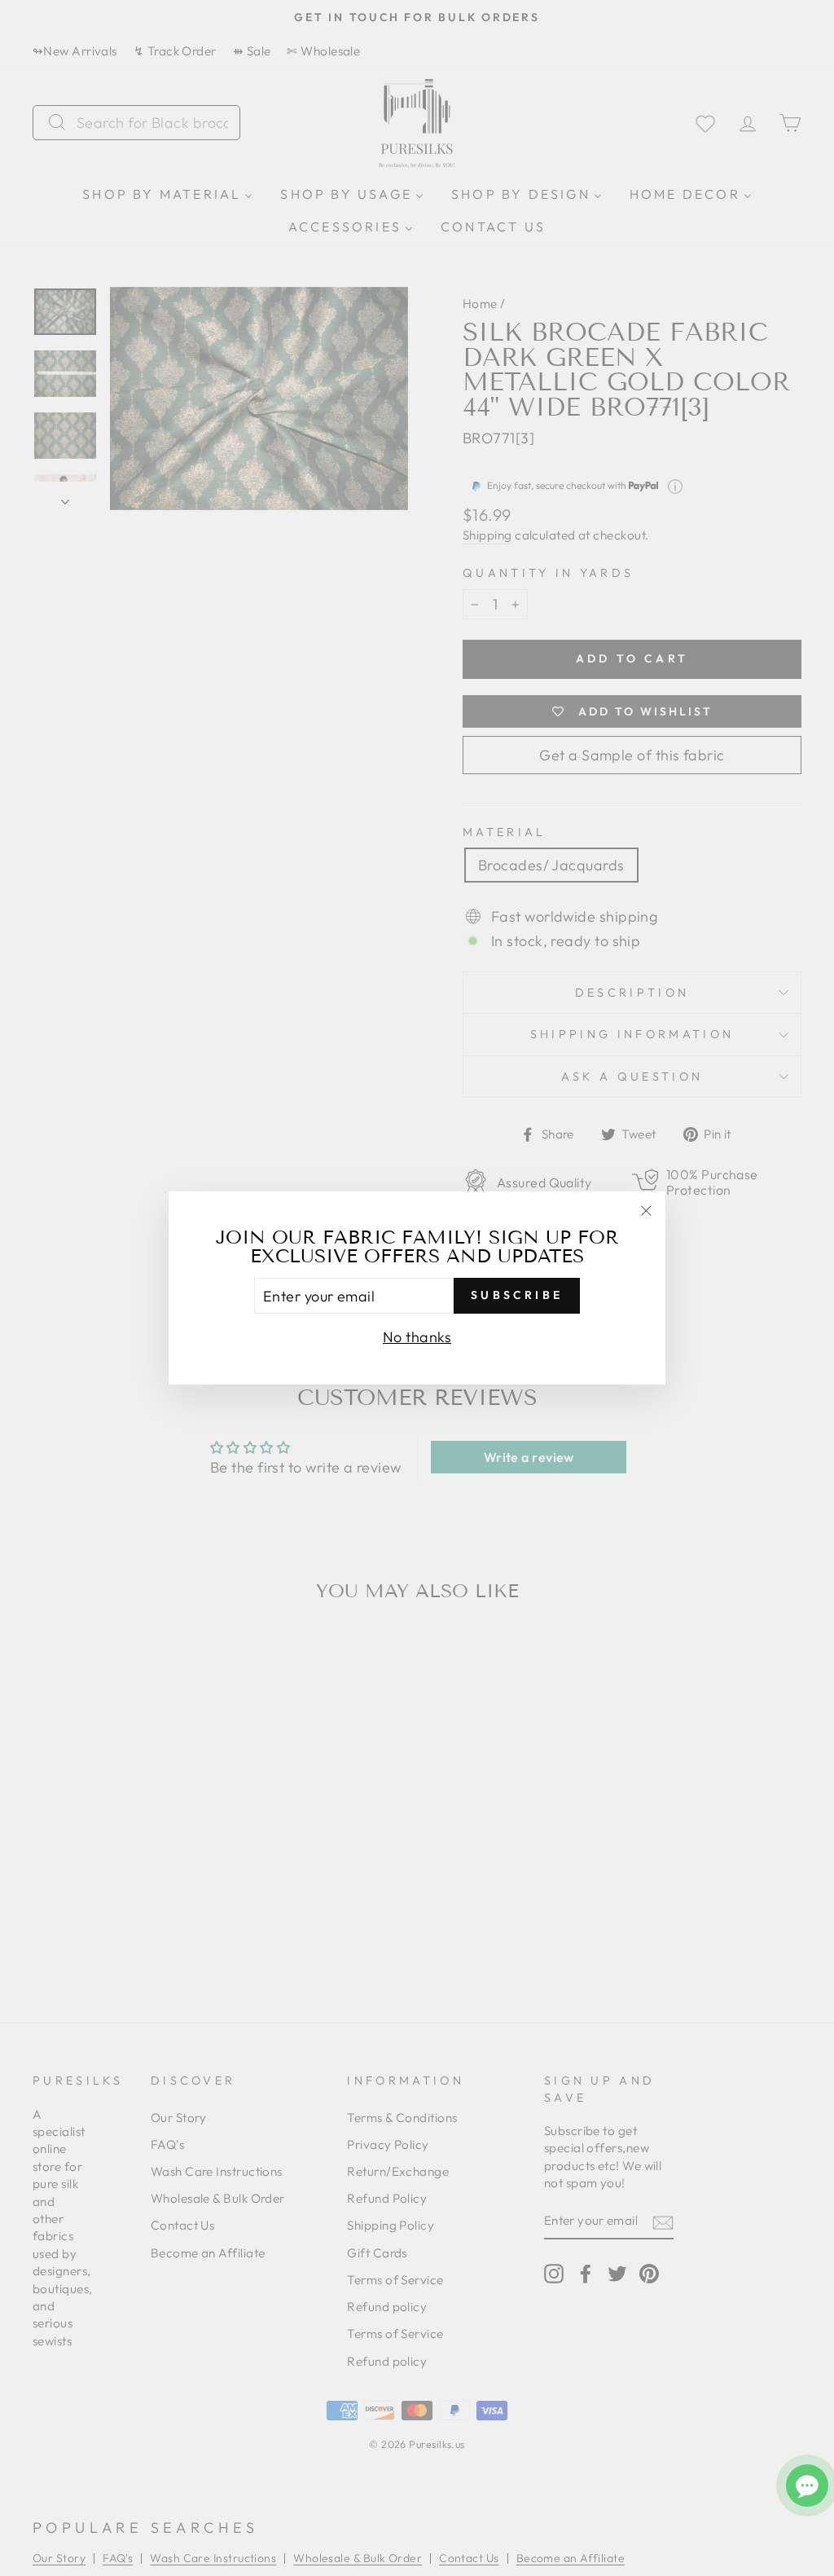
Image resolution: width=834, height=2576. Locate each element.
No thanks (417, 1337)
